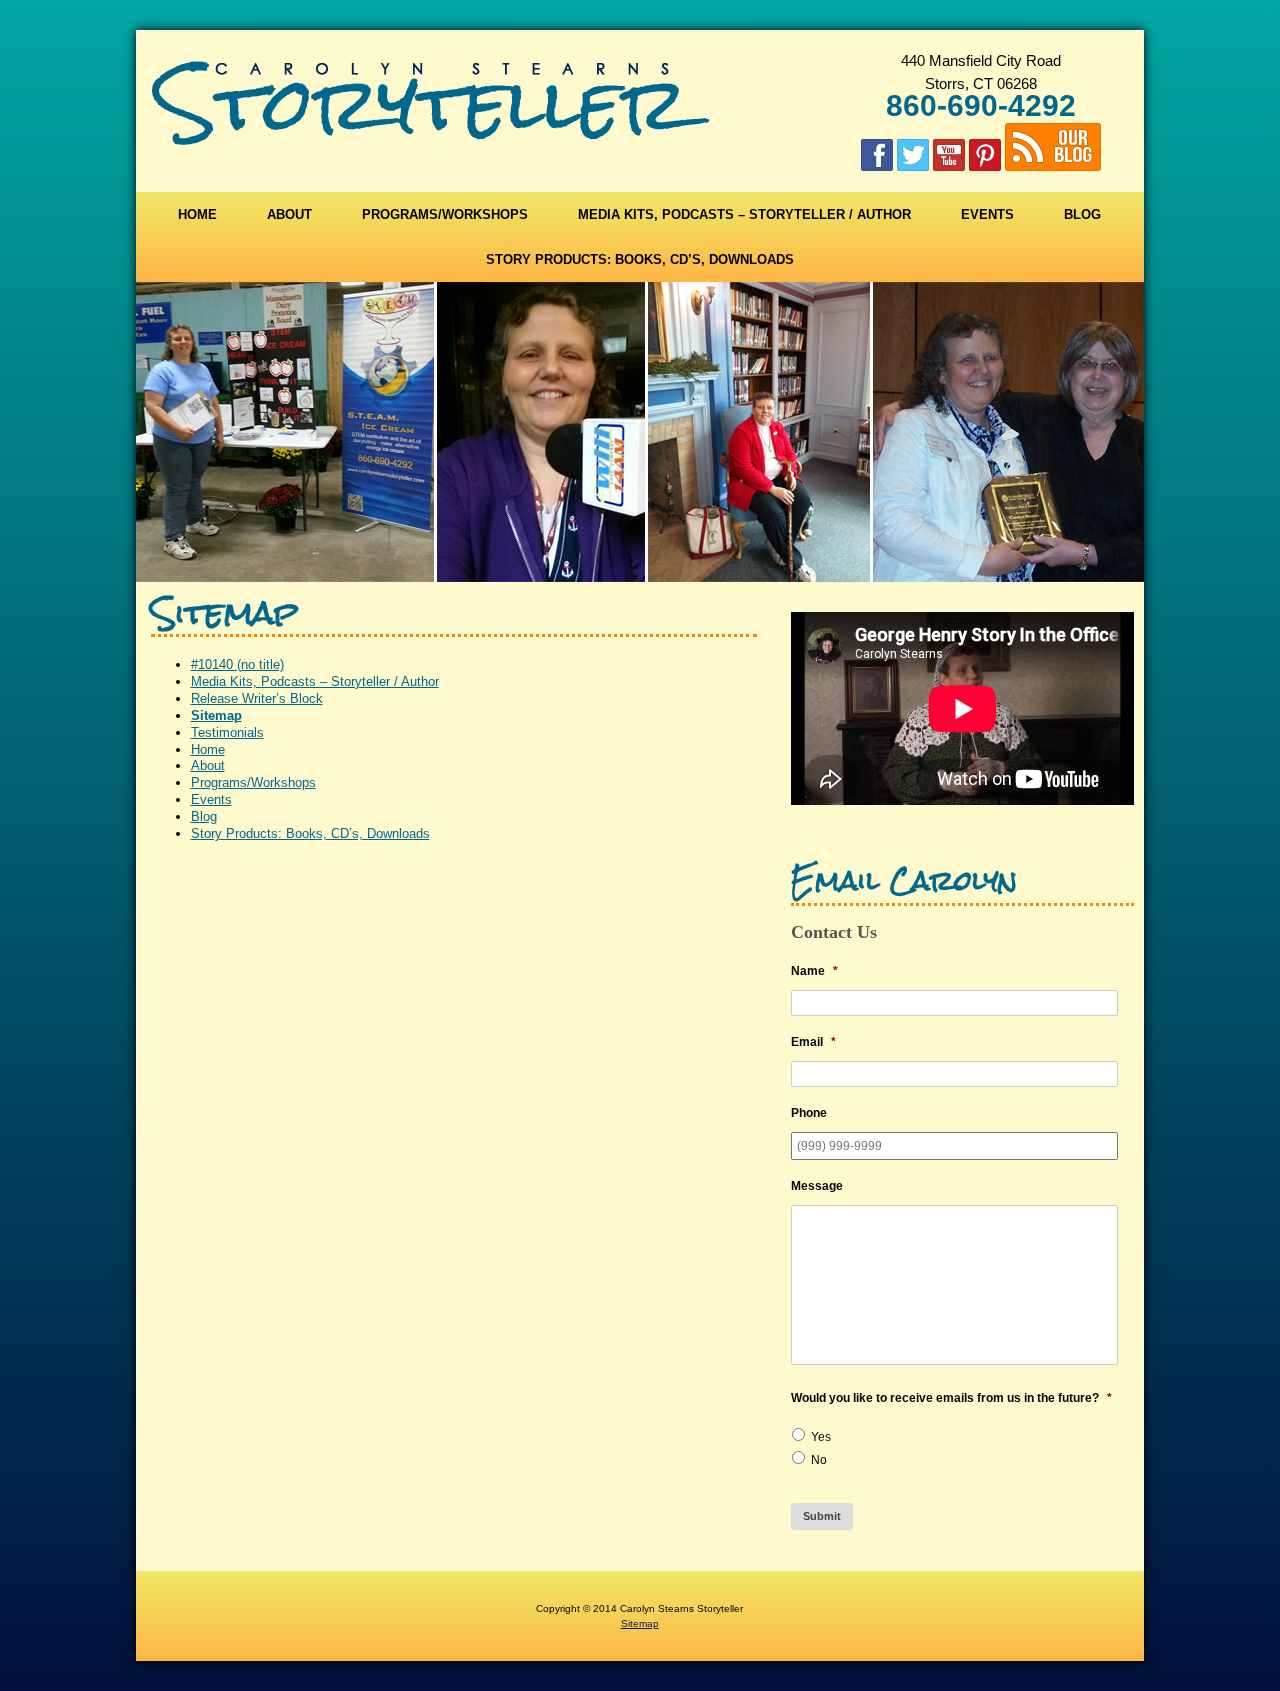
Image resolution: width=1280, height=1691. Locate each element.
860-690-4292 (981, 105)
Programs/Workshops (445, 214)
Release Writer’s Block (257, 698)
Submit (822, 1516)
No (819, 1460)
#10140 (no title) (237, 664)
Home (197, 214)
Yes (821, 1437)
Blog (1082, 214)
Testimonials (227, 732)
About (289, 214)
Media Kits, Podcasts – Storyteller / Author (744, 214)
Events (987, 214)
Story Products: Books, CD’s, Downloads (640, 259)
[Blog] (1053, 160)
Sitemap (216, 715)
